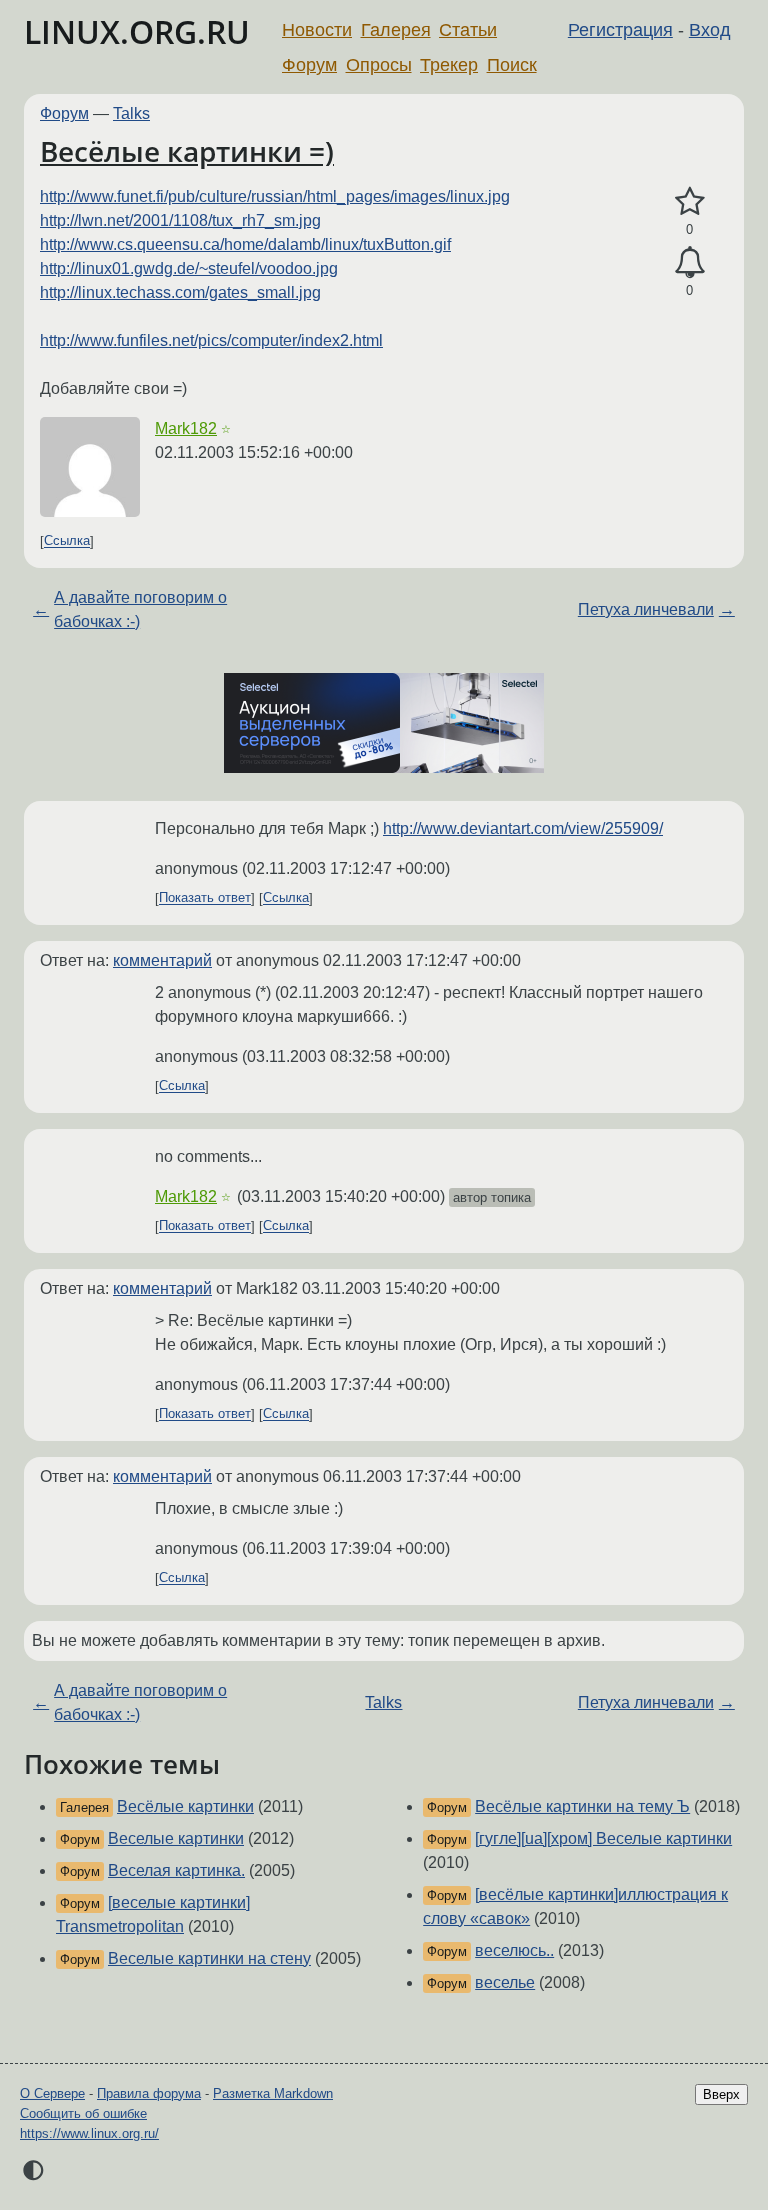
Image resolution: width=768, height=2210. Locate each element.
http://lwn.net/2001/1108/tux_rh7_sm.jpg (180, 220)
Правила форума (149, 2093)
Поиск (512, 65)
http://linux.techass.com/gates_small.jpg (180, 292)
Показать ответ (205, 898)
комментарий (162, 960)
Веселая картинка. (176, 1870)
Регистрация (620, 30)
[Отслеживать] (689, 263)
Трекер (449, 65)
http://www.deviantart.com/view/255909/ (523, 828)
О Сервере (52, 2093)
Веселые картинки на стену (209, 1958)
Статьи (468, 30)
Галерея (396, 30)
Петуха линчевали (646, 609)
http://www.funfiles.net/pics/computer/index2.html (211, 340)
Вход (710, 30)
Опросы (379, 65)
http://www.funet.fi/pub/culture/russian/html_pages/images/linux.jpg (275, 196)
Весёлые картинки (185, 1806)
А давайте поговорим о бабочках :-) (140, 609)
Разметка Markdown (273, 2093)
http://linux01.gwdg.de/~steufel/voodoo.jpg (189, 268)
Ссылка (67, 541)
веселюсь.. (514, 1950)
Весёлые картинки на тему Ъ (582, 1806)
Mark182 (186, 428)
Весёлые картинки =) (187, 151)
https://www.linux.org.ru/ (89, 2133)
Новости (317, 30)
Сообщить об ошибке (83, 2113)
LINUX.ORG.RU (137, 31)
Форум (309, 65)
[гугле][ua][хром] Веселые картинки (603, 1838)
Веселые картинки (176, 1838)
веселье (505, 1982)
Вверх (721, 2094)
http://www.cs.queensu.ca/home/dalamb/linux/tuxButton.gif (245, 244)
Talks (131, 113)
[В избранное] (689, 202)
